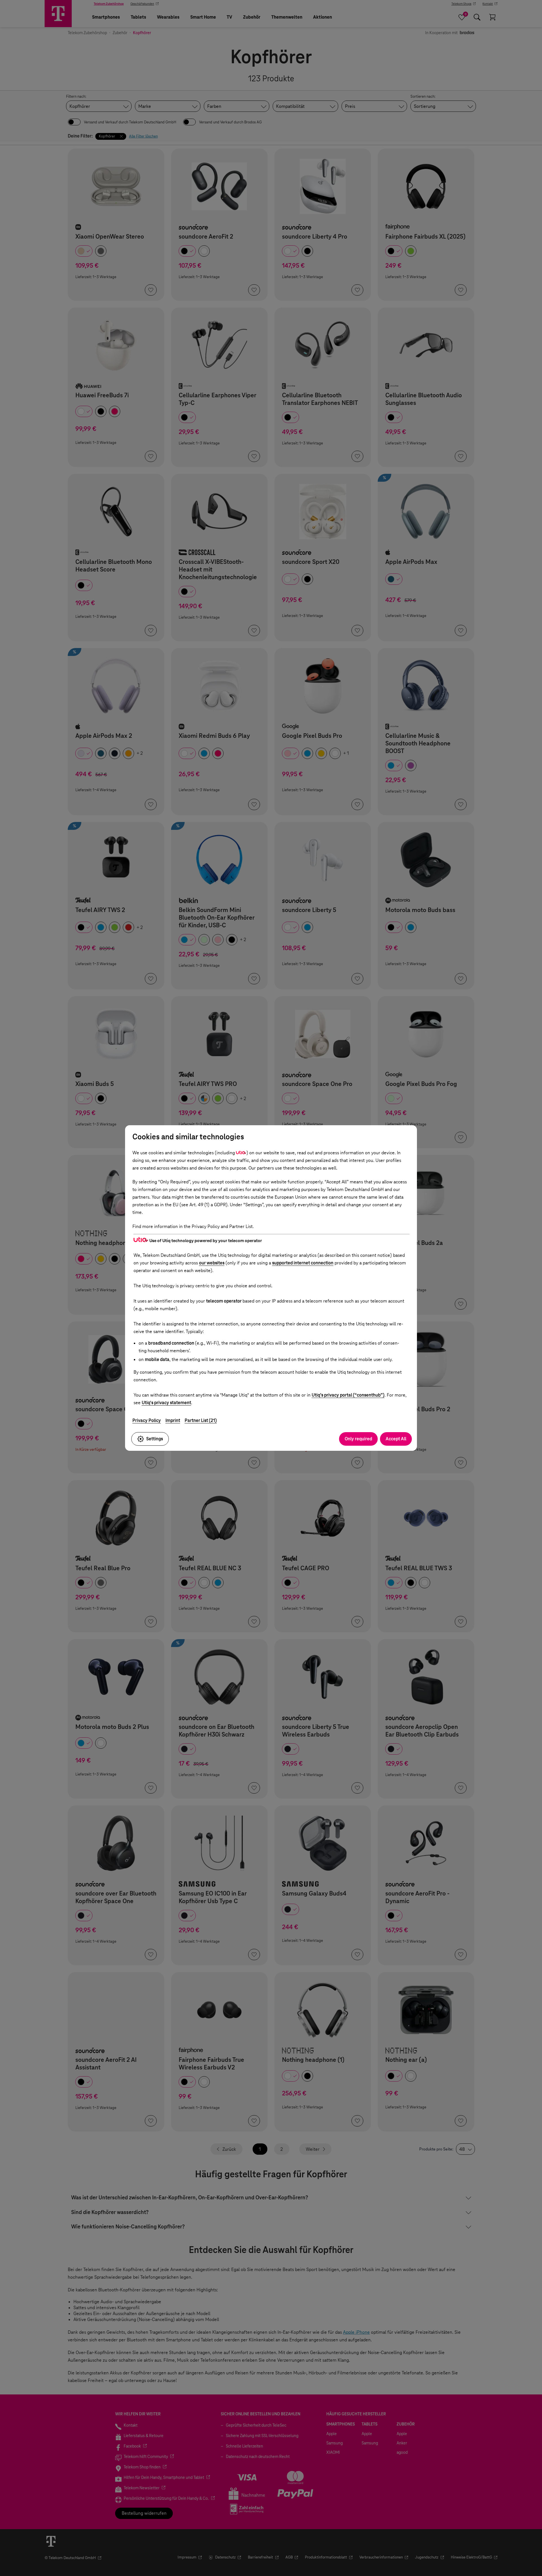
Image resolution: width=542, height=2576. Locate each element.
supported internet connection (303, 1263)
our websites (212, 1263)
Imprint (173, 1420)
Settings (155, 1439)
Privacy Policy (147, 1420)
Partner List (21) (201, 1420)
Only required (358, 1439)
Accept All (396, 1439)
